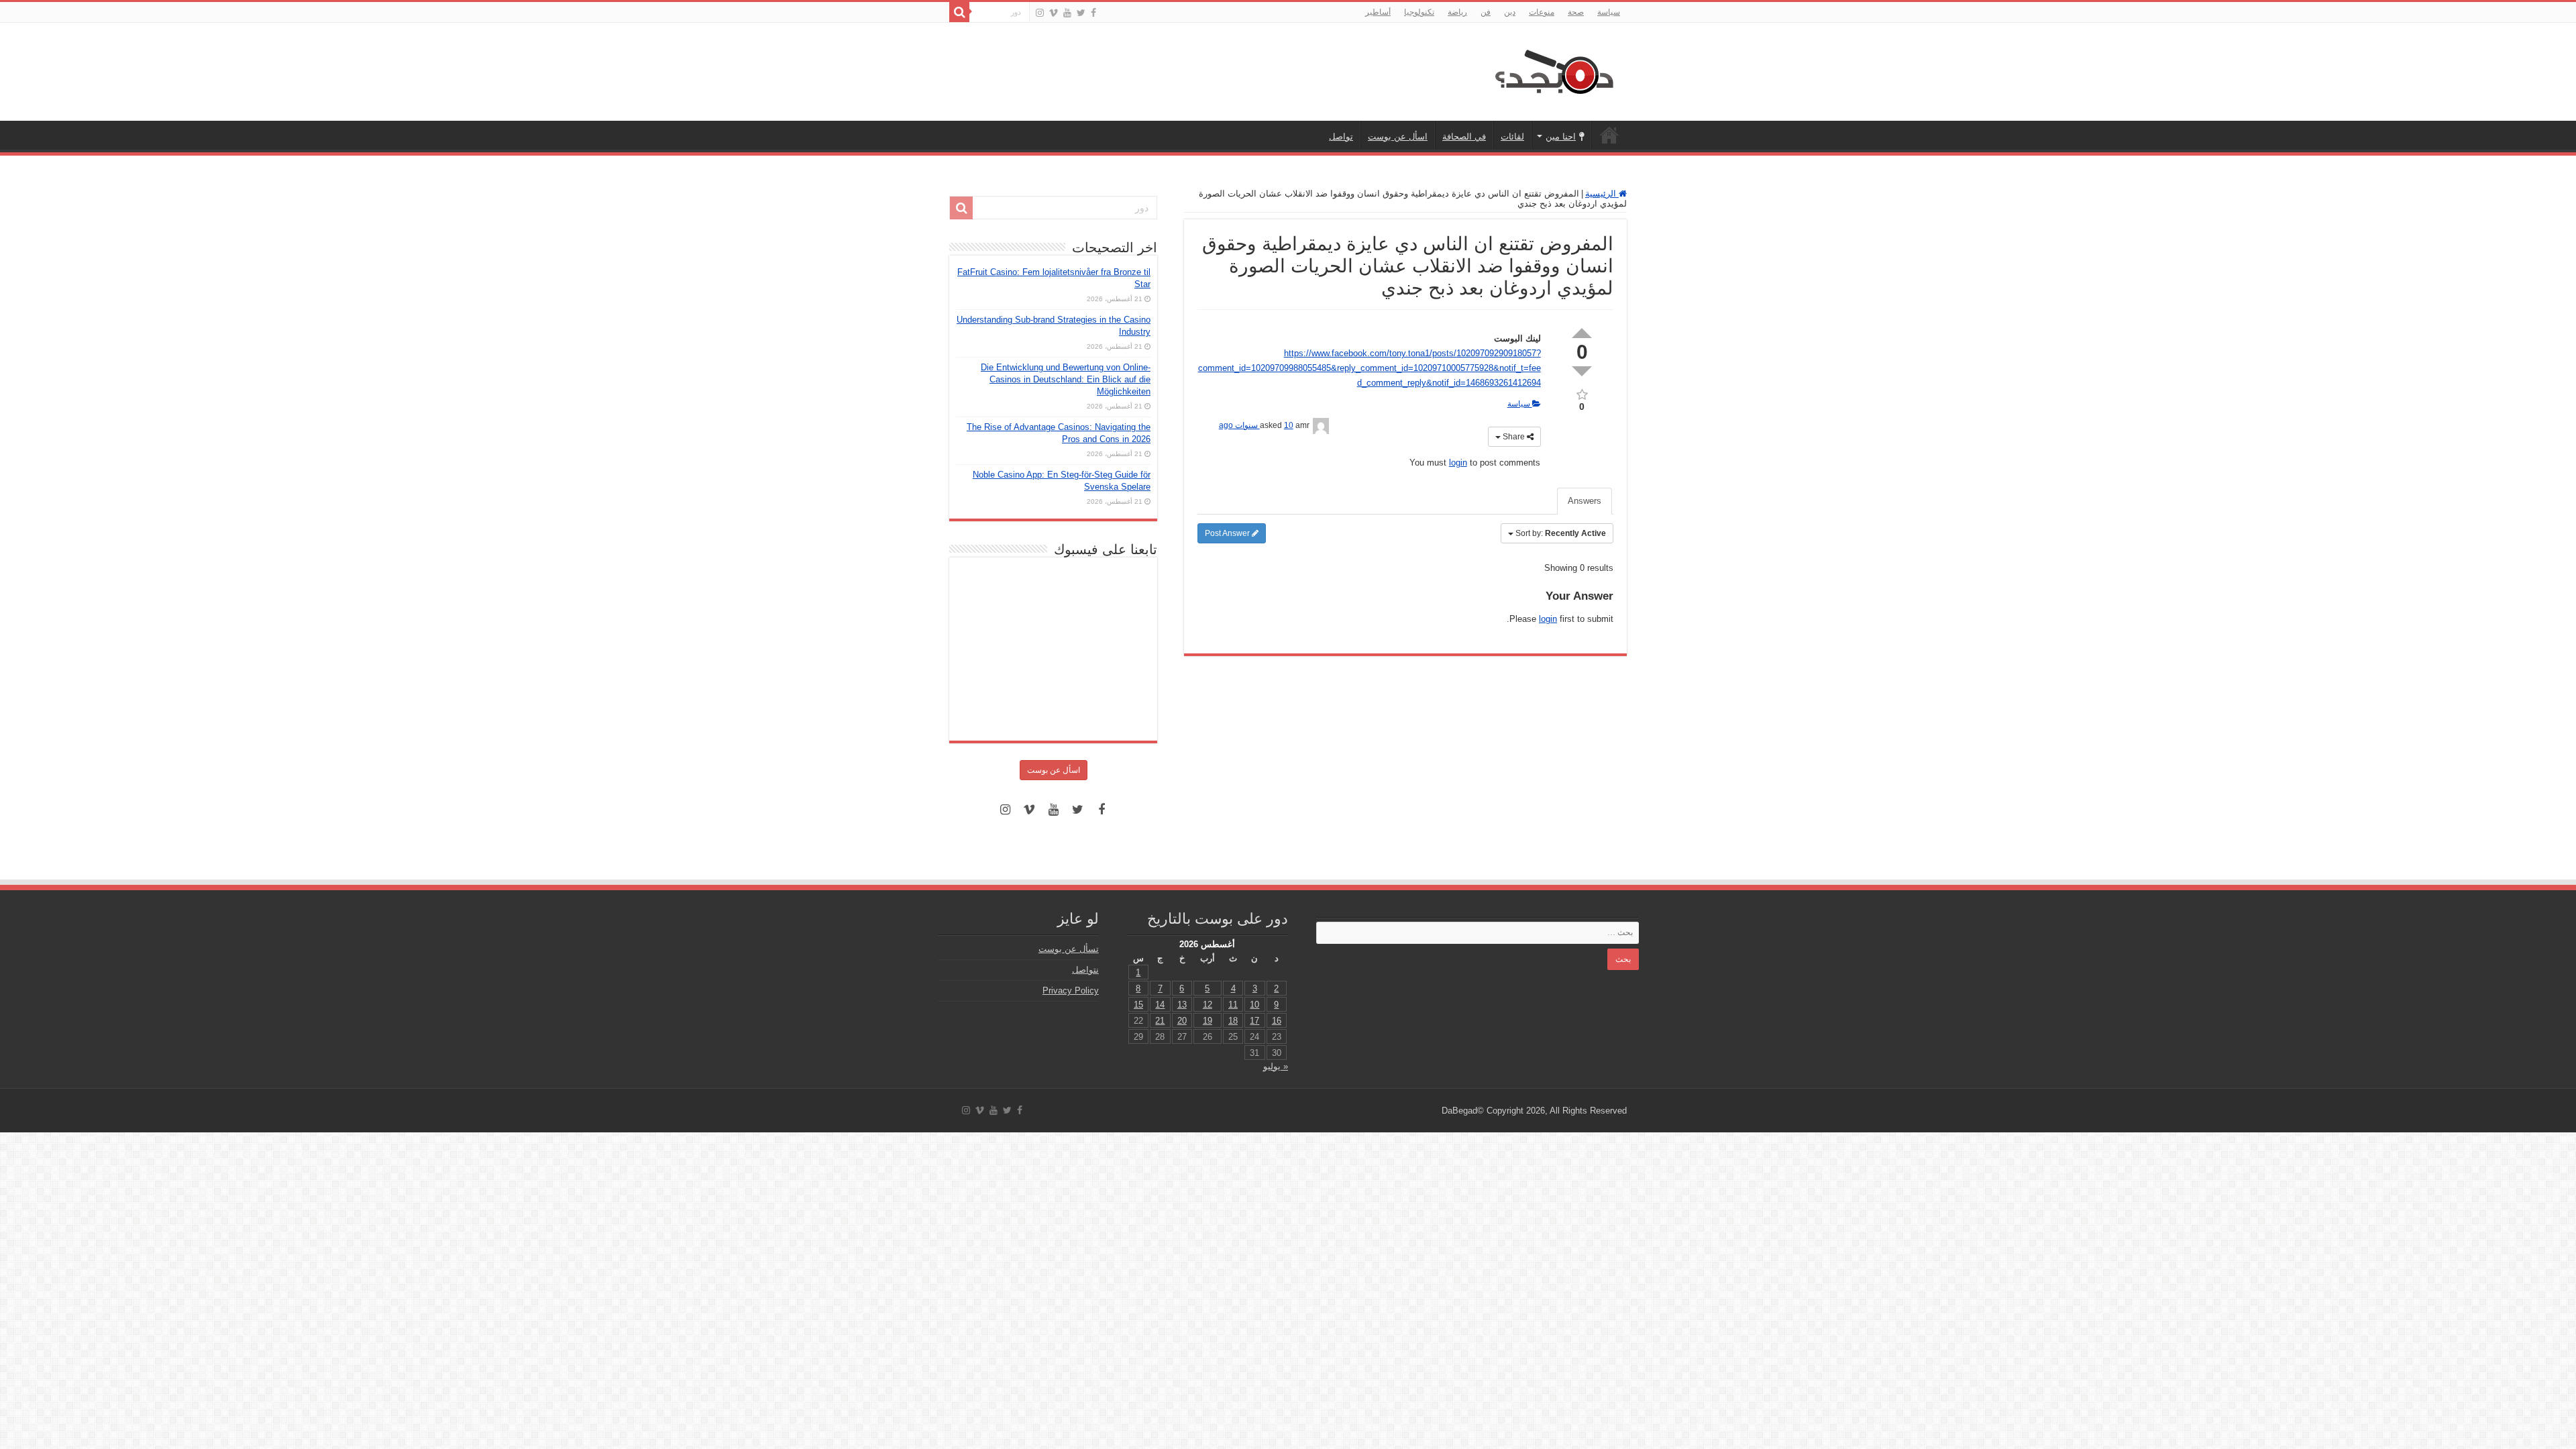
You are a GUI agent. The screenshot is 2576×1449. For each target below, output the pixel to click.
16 (1277, 1021)
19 (1207, 1021)
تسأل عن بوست (1069, 949)
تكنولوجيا (1419, 12)
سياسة (1609, 12)
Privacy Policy (1071, 990)
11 (1233, 1005)
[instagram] (1040, 13)
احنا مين (1561, 137)
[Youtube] (1067, 13)
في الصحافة (1464, 137)
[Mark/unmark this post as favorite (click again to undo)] (1582, 393)
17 (1254, 1021)
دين (1510, 12)
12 (1207, 1005)
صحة (1576, 12)
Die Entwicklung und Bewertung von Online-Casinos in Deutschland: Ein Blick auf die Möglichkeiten (1066, 379)
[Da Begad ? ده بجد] (1553, 69)
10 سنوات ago (1256, 425)
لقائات (1512, 137)
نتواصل (1085, 970)
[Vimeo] (1054, 13)
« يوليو (1276, 1066)
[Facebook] (1093, 13)
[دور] (959, 12)
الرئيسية (1609, 135)
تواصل (1341, 137)
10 (1254, 1005)
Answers (1585, 501)
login (1458, 463)
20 (1182, 1021)
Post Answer (1228, 533)
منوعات (1542, 12)
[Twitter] (1081, 13)
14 (1160, 1005)
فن (1486, 12)
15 (1138, 1005)
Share (1514, 437)
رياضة (1457, 12)
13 (1182, 1005)
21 (1160, 1021)
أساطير (1378, 12)
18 (1233, 1021)
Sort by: (1561, 533)
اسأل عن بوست (1398, 137)
